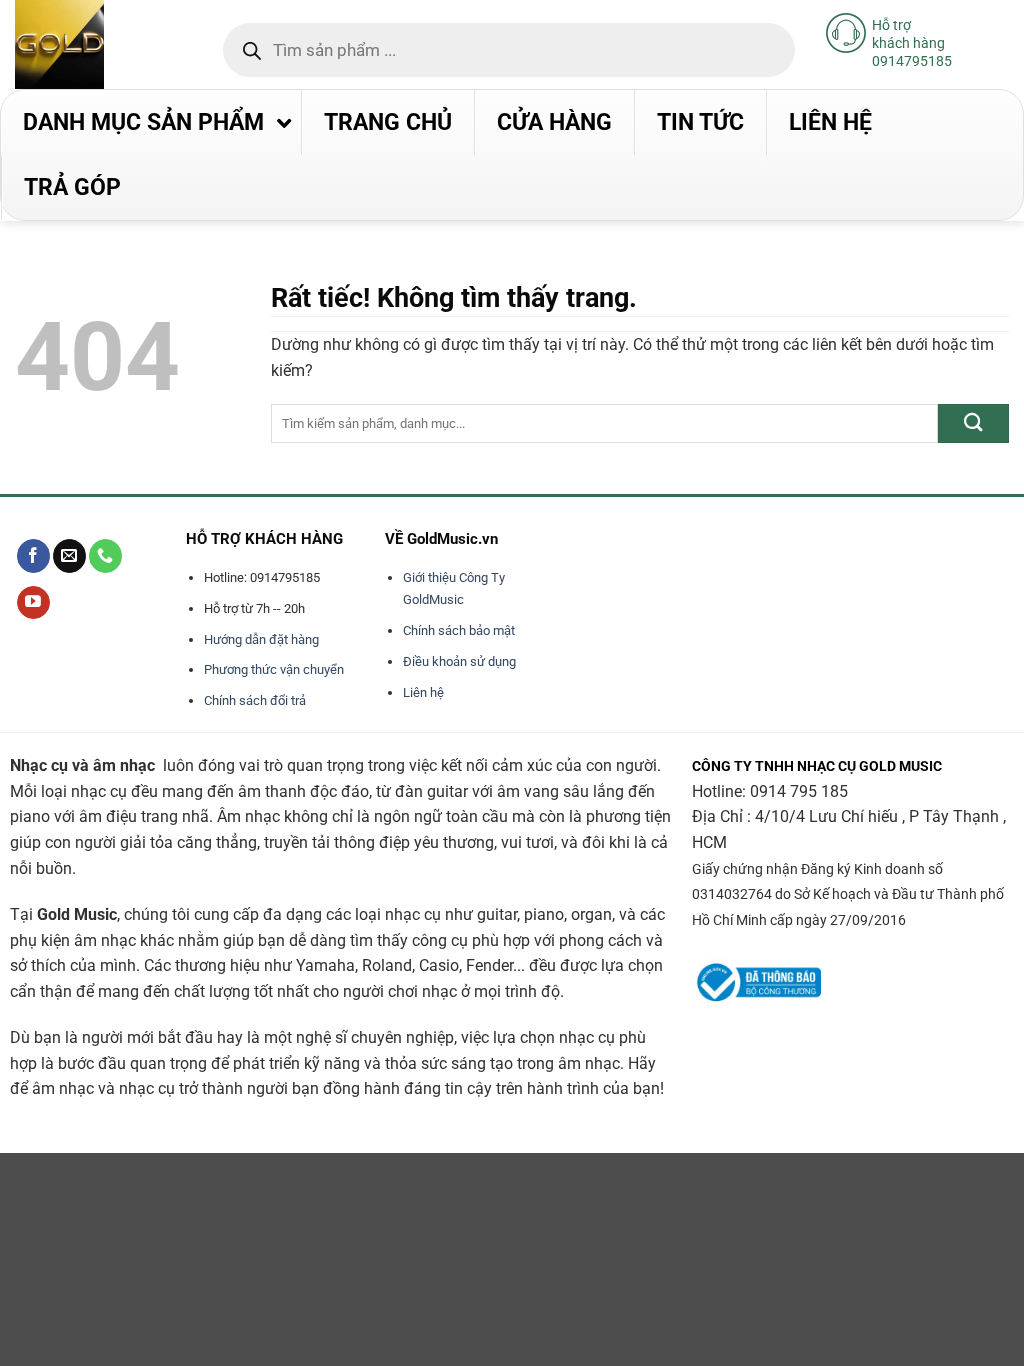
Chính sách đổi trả (255, 700)
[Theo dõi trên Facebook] (33, 556)
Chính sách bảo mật (459, 630)
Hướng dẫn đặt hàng (261, 639)
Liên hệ (423, 692)
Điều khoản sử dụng (459, 661)
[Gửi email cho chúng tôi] (69, 556)
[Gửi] (973, 423)
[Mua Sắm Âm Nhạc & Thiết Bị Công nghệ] (99, 44)
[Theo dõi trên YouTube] (33, 603)
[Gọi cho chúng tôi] (105, 556)
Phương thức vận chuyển (274, 669)
